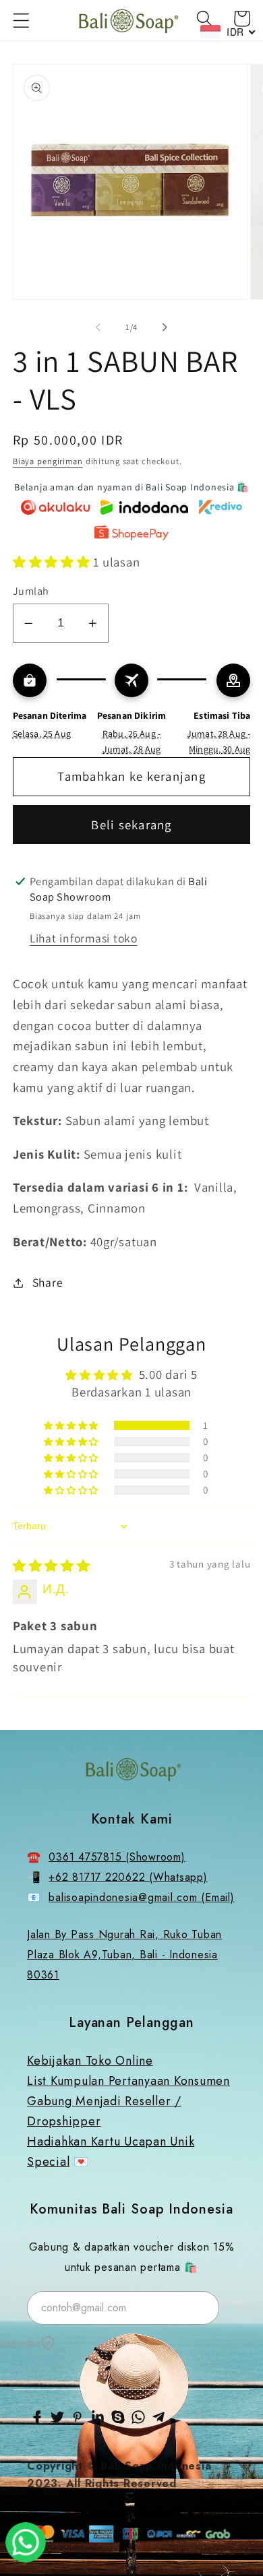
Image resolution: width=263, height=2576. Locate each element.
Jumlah (31, 591)
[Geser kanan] (165, 327)
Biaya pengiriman (48, 461)
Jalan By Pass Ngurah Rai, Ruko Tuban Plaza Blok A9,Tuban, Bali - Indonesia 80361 (124, 1955)
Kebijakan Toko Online (90, 2061)
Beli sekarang (131, 825)
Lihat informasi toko (84, 938)
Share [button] (48, 1282)
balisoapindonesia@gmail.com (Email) (141, 1897)
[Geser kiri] (98, 327)
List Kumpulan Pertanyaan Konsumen (128, 2081)
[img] (52, 1566)
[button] (21, 21)
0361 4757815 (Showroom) (117, 1857)
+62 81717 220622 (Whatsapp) (128, 1877)
